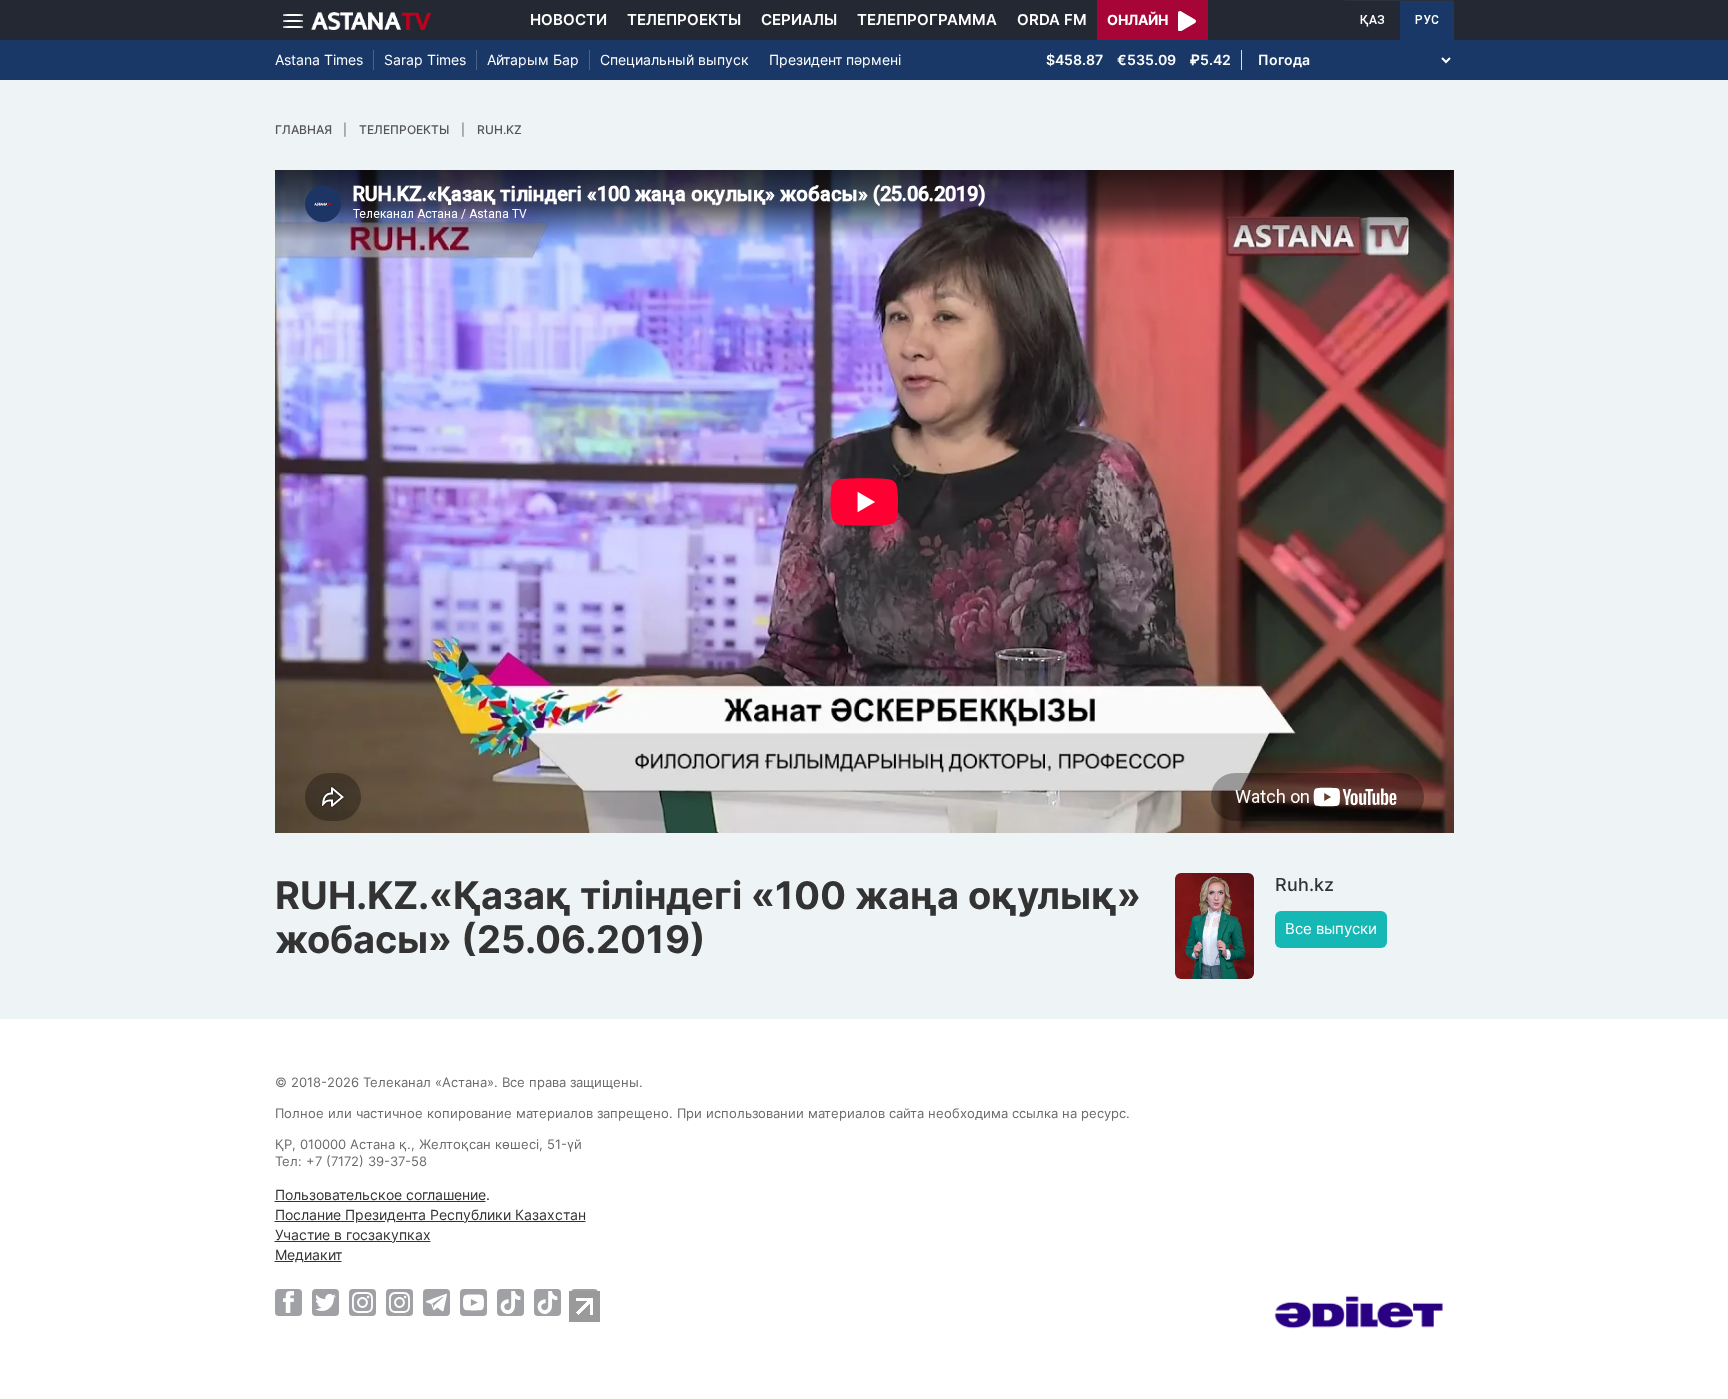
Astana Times (319, 59)
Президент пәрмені (835, 59)
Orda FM (1052, 19)
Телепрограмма (927, 19)
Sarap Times (425, 59)
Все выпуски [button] (1331, 928)
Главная (303, 129)
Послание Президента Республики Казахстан (430, 1214)
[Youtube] (473, 1302)
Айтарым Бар (533, 59)
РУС (1427, 20)
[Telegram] (436, 1302)
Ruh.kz (499, 129)
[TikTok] (510, 1302)
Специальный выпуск (674, 59)
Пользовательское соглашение (380, 1194)
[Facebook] (288, 1302)
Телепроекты (684, 19)
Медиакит (308, 1254)
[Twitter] (325, 1302)
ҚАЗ (1372, 20)
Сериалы (799, 19)
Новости (568, 19)
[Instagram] (362, 1302)
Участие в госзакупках (353, 1234)
